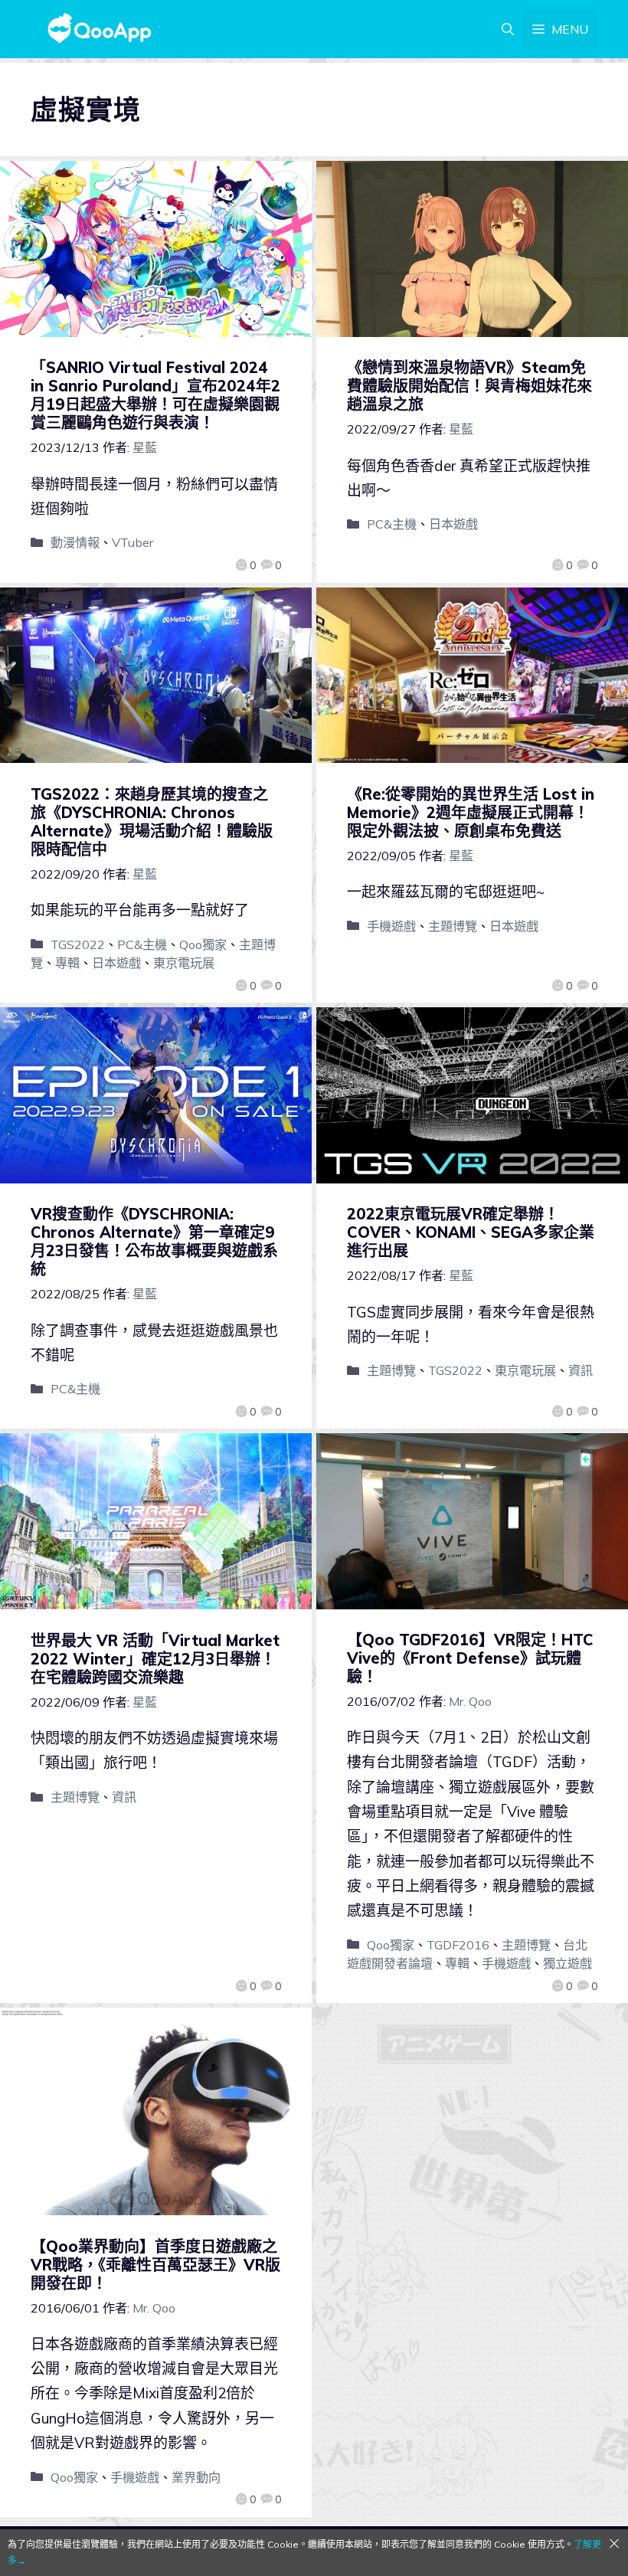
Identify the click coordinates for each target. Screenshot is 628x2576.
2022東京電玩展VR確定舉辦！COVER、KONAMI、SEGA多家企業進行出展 (471, 1232)
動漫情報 (75, 542)
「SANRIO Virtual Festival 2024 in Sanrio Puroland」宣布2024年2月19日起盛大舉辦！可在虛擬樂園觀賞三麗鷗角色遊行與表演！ (155, 395)
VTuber (132, 542)
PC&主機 (392, 524)
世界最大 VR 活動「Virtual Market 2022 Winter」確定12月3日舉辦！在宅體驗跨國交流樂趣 (155, 1659)
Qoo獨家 (203, 944)
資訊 (581, 1370)
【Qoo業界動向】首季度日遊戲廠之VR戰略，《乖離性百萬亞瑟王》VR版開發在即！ (155, 2265)
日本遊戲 (453, 524)
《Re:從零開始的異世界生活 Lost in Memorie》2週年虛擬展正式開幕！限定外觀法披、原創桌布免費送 (471, 812)
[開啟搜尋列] (508, 29)
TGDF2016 (458, 1945)
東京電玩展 (184, 963)
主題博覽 (453, 926)
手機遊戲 (391, 926)
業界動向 (196, 2477)
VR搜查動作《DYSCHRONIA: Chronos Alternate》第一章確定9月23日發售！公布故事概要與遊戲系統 (154, 1241)
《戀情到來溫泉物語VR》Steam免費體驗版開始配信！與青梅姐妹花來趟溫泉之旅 (469, 386)
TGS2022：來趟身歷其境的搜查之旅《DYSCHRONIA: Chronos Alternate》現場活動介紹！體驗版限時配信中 (152, 822)
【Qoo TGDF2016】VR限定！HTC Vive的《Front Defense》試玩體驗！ (470, 1658)
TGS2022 (78, 944)
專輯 (67, 963)
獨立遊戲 (567, 1963)
